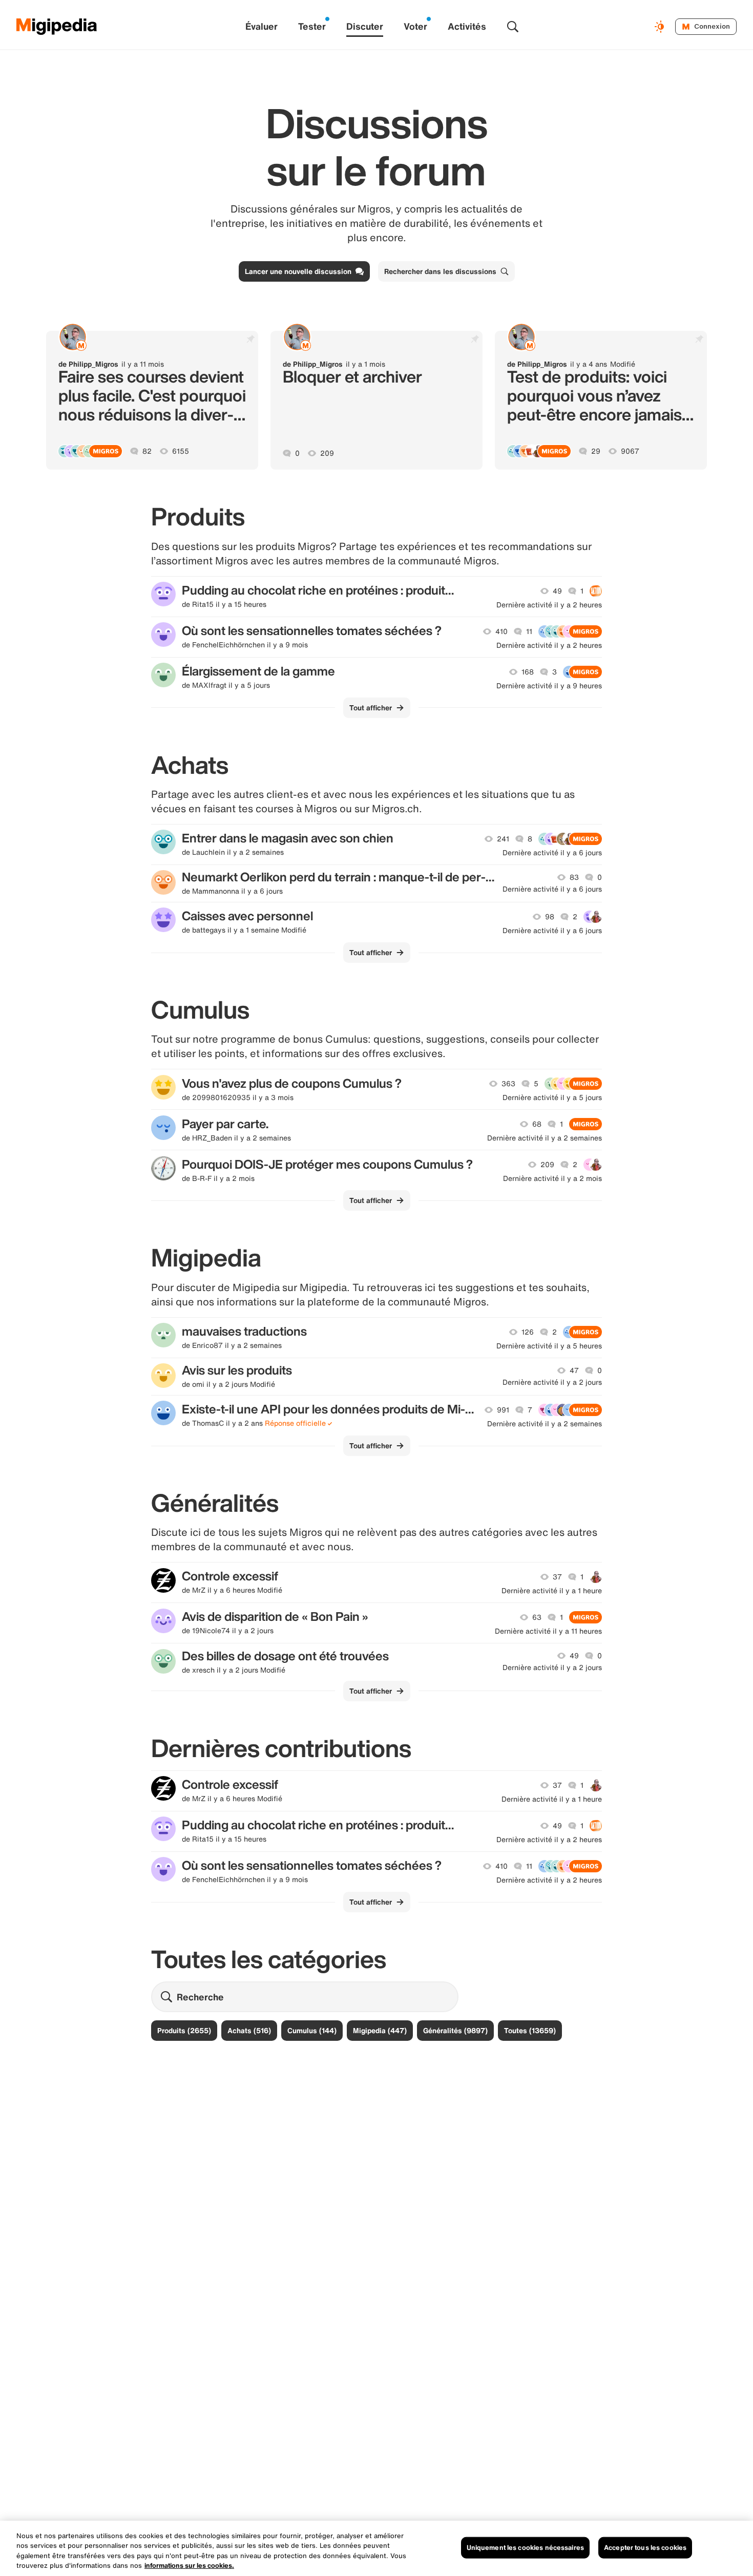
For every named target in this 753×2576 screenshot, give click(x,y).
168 (528, 672)
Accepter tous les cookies (645, 2548)
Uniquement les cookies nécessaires (525, 2548)
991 (503, 1410)
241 (503, 839)
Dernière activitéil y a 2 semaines (545, 1138)
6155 (181, 451)
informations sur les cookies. (189, 2566)
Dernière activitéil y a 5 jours (552, 1097)
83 (574, 877)
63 (537, 1617)
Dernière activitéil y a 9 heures (549, 686)
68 (537, 1124)
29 (596, 451)
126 (528, 1332)
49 (557, 591)
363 (508, 1084)
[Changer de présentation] (661, 27)
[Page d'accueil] (57, 27)
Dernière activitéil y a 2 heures (549, 605)
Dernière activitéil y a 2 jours (552, 1382)
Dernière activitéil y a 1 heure (552, 1591)
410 (501, 631)
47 (574, 1370)
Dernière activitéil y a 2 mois (552, 1178)
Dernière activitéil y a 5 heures (549, 1346)
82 (147, 451)
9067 (630, 451)
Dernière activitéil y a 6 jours (552, 853)
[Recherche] (513, 27)
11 (529, 631)
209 (327, 453)
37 (557, 1577)
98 (550, 917)
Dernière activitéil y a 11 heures (548, 1631)
